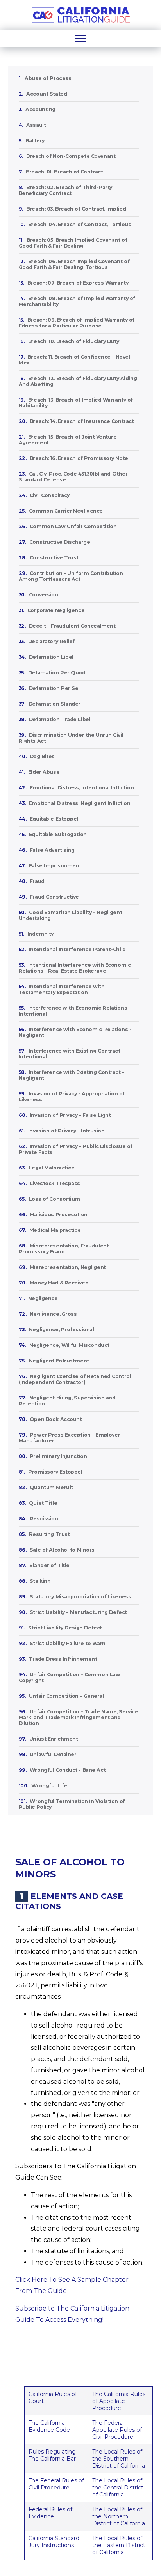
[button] (81, 38)
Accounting (40, 109)
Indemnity (40, 934)
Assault (36, 125)
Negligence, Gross (53, 1314)
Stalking (40, 1581)
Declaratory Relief (51, 641)
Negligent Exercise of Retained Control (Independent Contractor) (75, 1379)
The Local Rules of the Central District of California (118, 2488)
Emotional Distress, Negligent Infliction (80, 803)
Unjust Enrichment (54, 1739)
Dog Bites (42, 756)
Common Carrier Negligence (66, 511)
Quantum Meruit (51, 1487)
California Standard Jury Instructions (54, 2542)
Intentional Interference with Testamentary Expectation (62, 989)
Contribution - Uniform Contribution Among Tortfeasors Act (71, 576)
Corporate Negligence (56, 610)
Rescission (44, 1519)
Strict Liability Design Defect (65, 1628)
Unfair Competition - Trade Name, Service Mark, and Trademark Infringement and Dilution (79, 1717)
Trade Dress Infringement (63, 1659)
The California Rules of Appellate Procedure (119, 2401)
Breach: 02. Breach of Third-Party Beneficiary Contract (65, 190)
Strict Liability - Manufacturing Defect (78, 1612)
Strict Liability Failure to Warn (68, 1643)
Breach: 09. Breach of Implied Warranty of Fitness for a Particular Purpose (77, 323)
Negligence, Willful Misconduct (69, 1345)
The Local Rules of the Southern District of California (119, 2459)
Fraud (37, 881)
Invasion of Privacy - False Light (70, 1115)
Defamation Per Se (54, 688)
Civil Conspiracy (50, 495)
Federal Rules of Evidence (50, 2513)
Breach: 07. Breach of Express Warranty (78, 283)
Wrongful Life (49, 1786)
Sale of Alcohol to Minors (62, 1550)
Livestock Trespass (55, 1183)
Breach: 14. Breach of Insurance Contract (82, 421)
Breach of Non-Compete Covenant (71, 156)
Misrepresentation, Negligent (68, 1267)
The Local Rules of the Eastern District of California (119, 2545)
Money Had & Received (59, 1283)
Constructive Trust (54, 558)
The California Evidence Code (49, 2426)
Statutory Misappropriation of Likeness (80, 1597)
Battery (35, 141)
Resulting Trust (49, 1534)
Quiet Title (43, 1503)
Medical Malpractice (55, 1230)
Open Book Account (56, 1419)
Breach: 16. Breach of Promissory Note (79, 458)
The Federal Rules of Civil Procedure (56, 2484)
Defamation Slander (55, 704)
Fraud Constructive (54, 897)
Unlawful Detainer (53, 1754)
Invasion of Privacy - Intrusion (66, 1131)
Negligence (43, 1298)
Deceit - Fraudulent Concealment (72, 626)
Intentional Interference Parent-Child (77, 949)
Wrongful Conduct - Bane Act (68, 1770)
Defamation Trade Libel (60, 719)
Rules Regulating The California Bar (52, 2455)
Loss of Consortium (55, 1199)
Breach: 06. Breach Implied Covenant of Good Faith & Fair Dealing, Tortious (74, 264)
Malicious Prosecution (59, 1215)
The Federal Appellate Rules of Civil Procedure (117, 2430)
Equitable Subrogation (58, 834)
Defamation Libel (51, 657)
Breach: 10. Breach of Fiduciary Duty (73, 341)
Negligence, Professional (62, 1330)
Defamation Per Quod (57, 673)
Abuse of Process (48, 78)
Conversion (44, 595)
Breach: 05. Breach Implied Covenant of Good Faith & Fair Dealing (73, 243)
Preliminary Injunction (58, 1456)
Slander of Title (49, 1565)
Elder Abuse (44, 772)
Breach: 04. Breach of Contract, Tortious (80, 224)
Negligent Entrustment (59, 1361)
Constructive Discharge (60, 542)
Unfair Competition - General (66, 1696)
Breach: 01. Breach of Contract (64, 172)
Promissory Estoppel (55, 1472)
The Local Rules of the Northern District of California (119, 2516)
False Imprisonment (55, 866)
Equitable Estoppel (54, 819)
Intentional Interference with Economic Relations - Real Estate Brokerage (75, 968)
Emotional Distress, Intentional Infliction (82, 788)
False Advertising (52, 850)
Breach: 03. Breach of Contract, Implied (76, 209)
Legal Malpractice (52, 1168)
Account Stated (47, 94)
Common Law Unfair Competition (73, 526)
